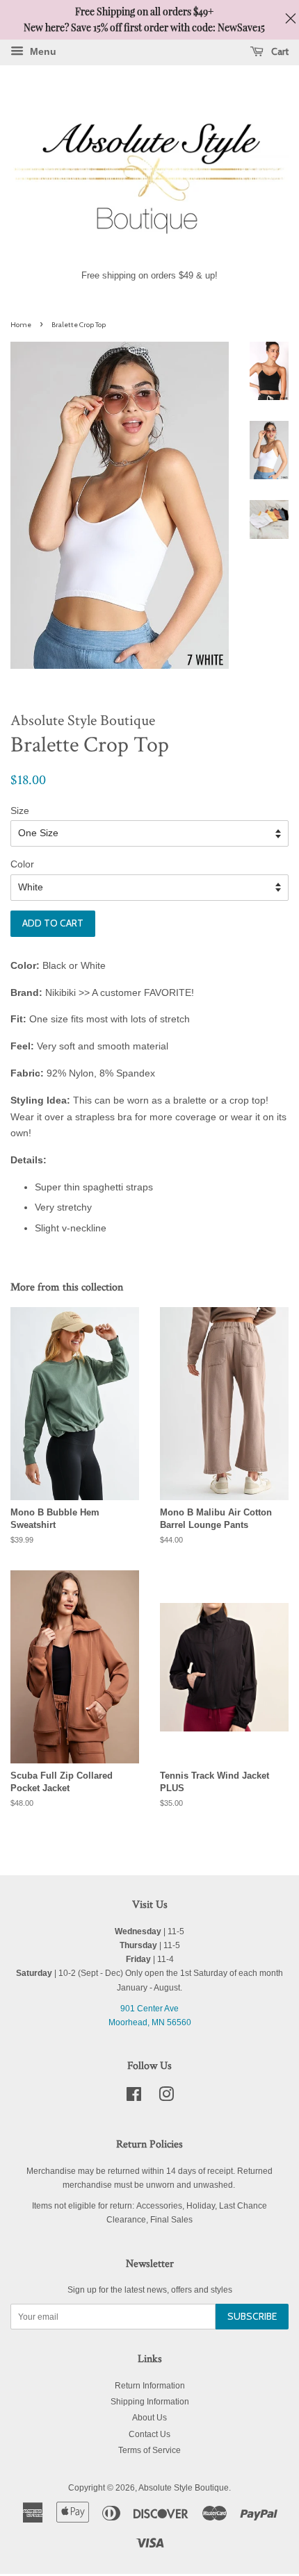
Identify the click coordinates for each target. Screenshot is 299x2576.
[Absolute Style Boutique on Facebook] (134, 2097)
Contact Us (149, 2434)
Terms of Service (149, 2450)
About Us (149, 2418)
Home (21, 325)
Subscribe (252, 2316)
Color (22, 864)
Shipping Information (150, 2402)
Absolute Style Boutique (184, 2488)
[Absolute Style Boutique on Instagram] (166, 2097)
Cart (279, 51)
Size (20, 811)
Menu (42, 51)
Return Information (150, 2386)
